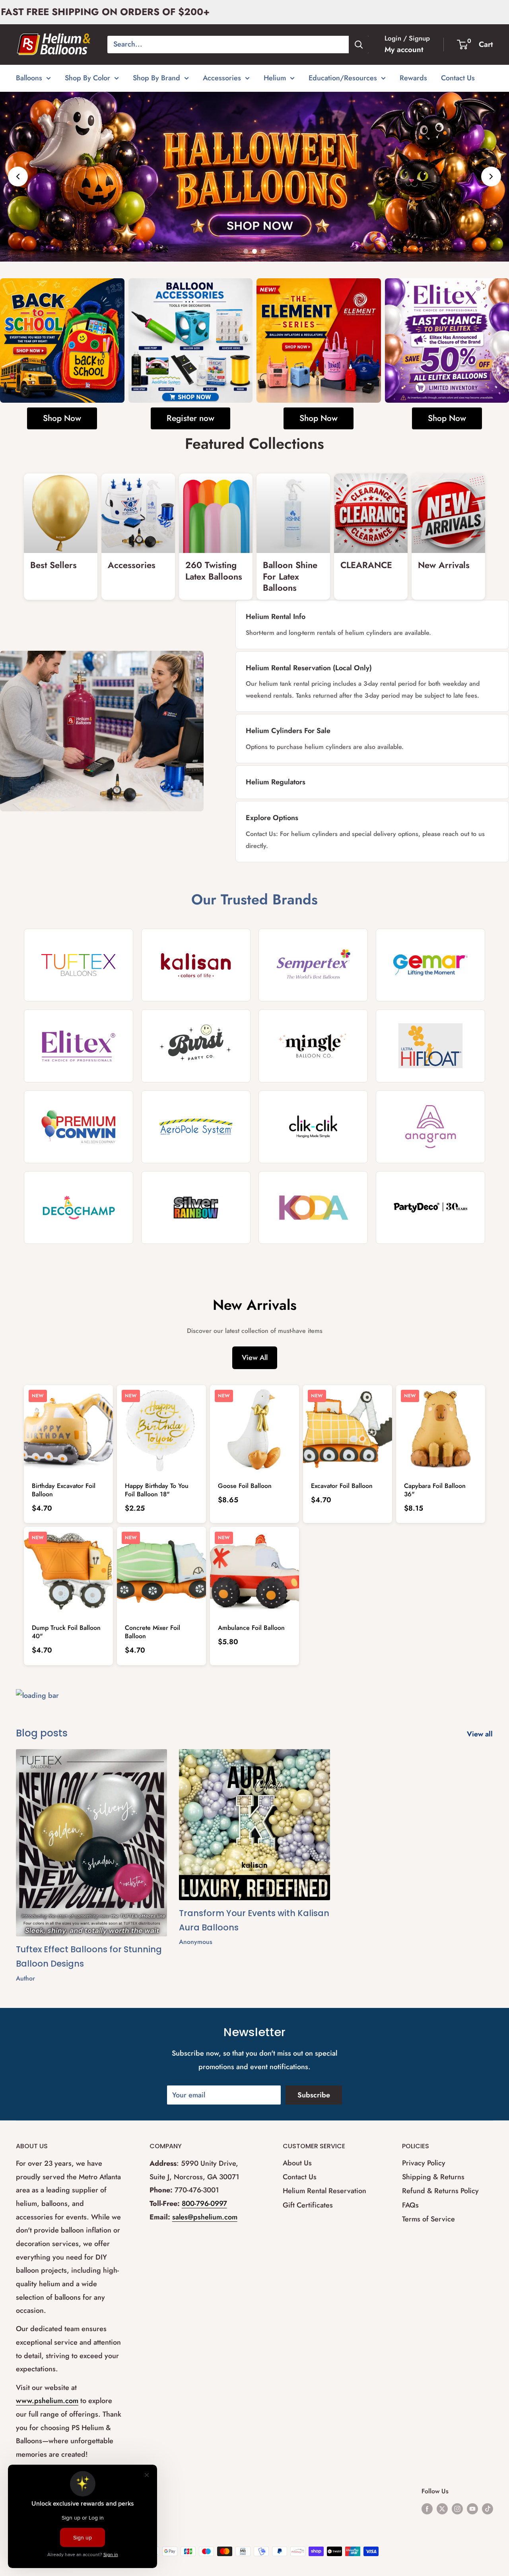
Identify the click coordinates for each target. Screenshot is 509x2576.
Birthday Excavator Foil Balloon (64, 1490)
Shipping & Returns (433, 2177)
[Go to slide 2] (254, 251)
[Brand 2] (196, 965)
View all (481, 1734)
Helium (275, 78)
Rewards (413, 78)
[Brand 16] (430, 1207)
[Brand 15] (313, 1207)
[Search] (359, 45)
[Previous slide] (18, 177)
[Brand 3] (313, 965)
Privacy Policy (424, 2163)
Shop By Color (87, 78)
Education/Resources (343, 78)
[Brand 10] (196, 1126)
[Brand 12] (430, 1126)
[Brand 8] (430, 1046)
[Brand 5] (79, 1046)
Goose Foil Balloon (245, 1486)
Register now (190, 418)
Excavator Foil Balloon (342, 1486)
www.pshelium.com (47, 2401)
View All (255, 1357)
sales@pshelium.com (205, 2217)
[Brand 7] (313, 1046)
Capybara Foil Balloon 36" (435, 1490)
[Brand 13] (79, 1207)
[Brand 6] (196, 1046)
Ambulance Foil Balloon (251, 1628)
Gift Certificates (308, 2205)
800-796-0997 (204, 2204)
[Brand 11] (313, 1126)
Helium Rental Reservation (324, 2191)
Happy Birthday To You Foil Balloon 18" (157, 1490)
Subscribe (314, 2095)
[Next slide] (491, 177)
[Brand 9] (79, 1126)
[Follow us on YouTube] (472, 2508)
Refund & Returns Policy (440, 2191)
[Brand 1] (79, 965)
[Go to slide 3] (263, 251)
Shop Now (62, 418)
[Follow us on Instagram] (457, 2508)
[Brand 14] (196, 1207)
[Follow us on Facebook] (427, 2508)
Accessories (222, 78)
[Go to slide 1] (246, 251)
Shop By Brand (156, 78)
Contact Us (458, 78)
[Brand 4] (430, 965)
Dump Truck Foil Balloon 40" (66, 1632)
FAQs (410, 2205)
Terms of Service (428, 2219)
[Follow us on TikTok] (488, 2508)
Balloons (29, 78)
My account (404, 49)
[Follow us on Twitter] (442, 2508)
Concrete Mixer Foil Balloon (153, 1632)
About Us (297, 2163)
